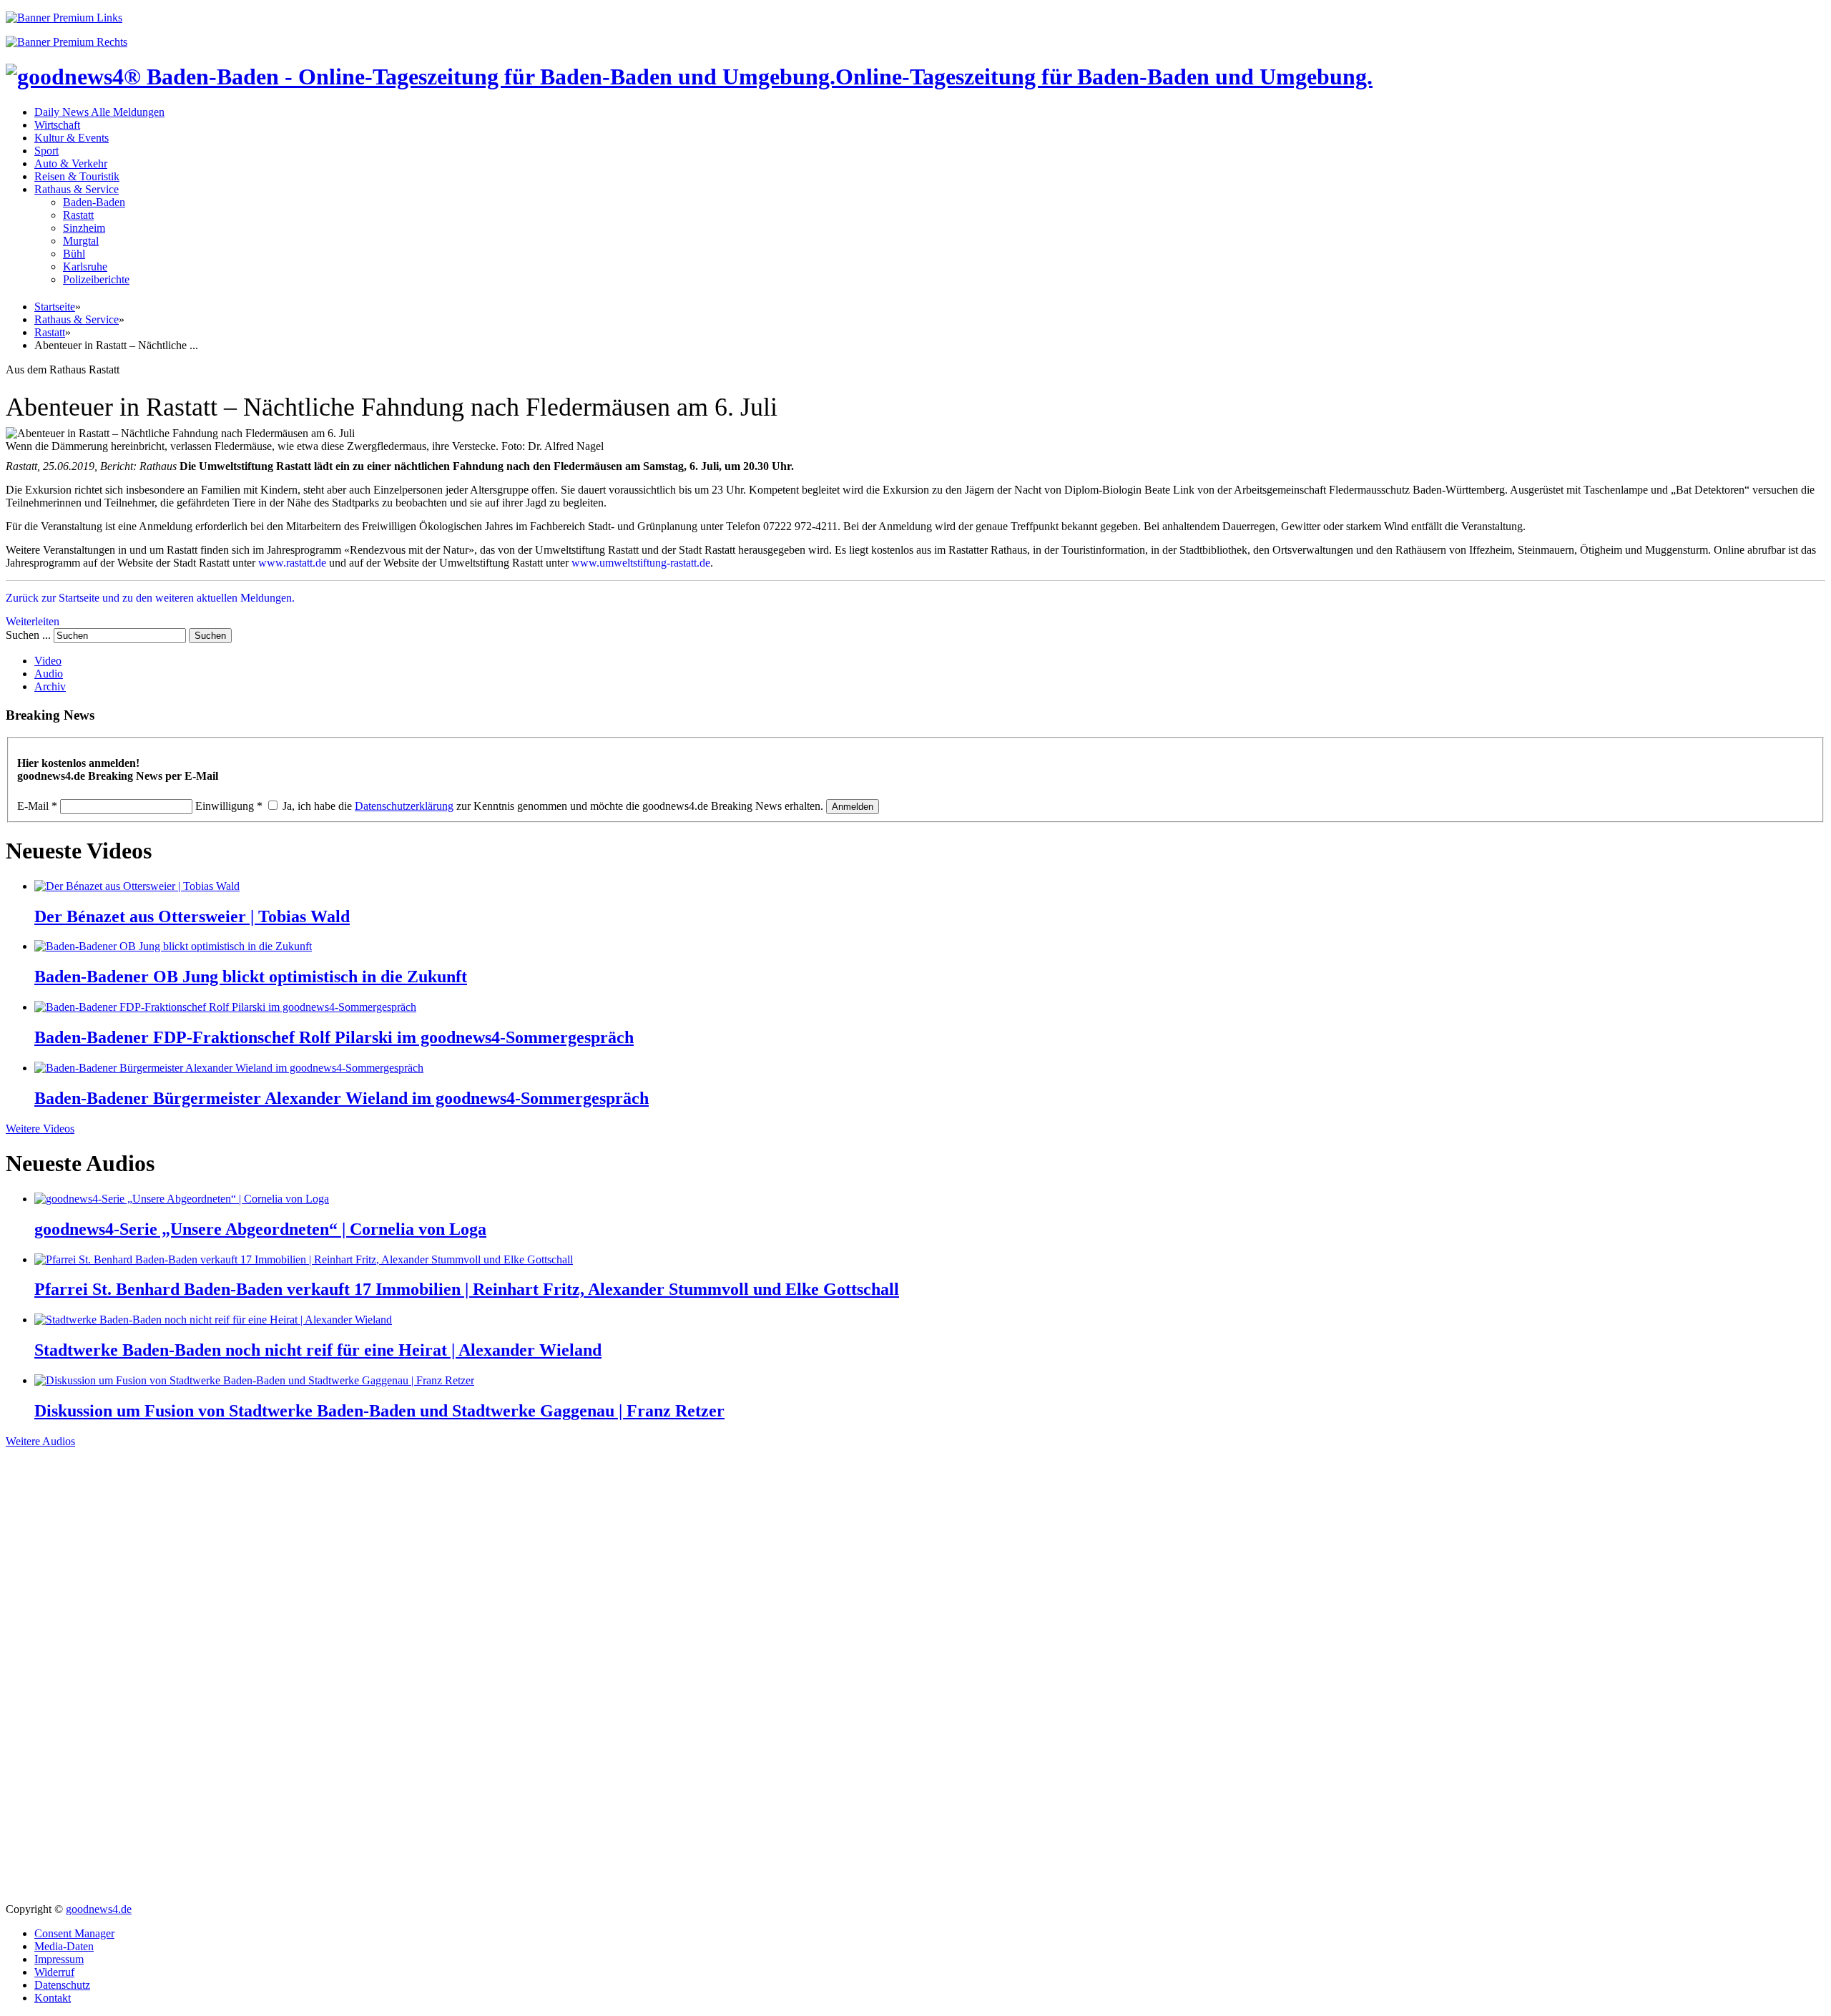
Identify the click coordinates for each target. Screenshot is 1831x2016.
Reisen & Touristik (77, 176)
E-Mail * (37, 806)
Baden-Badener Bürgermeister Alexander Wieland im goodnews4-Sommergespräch (342, 1098)
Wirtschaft (57, 125)
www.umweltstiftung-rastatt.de (641, 563)
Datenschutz (62, 1985)
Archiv (50, 686)
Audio (49, 674)
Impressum (59, 1959)
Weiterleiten (33, 621)
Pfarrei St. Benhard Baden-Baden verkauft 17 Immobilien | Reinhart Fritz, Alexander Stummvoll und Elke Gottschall (467, 1289)
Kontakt (53, 1998)
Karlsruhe (85, 266)
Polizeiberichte (96, 279)
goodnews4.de (99, 1909)
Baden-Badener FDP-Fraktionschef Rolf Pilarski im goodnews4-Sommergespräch (334, 1037)
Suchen (210, 636)
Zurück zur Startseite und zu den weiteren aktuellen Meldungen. (150, 598)
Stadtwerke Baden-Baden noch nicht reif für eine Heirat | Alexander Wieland (318, 1350)
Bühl (74, 254)
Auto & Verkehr (71, 163)
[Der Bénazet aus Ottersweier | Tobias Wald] (137, 886)
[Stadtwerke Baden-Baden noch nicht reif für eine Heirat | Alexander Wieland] (213, 1320)
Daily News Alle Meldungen (99, 112)
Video (48, 661)
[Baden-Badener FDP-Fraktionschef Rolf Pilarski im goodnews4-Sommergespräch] (225, 1007)
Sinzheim (84, 228)
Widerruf (54, 1972)
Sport (46, 151)
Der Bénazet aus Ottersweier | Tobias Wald (192, 916)
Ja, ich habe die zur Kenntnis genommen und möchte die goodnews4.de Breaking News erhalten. (553, 806)
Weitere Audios (40, 1441)
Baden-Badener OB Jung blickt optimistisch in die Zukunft (251, 977)
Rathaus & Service (77, 189)
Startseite (55, 307)
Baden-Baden (94, 202)
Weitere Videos (40, 1129)
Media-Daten (64, 1946)
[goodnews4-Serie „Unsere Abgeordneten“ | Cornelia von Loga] (182, 1199)
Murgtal (81, 241)
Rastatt (78, 215)
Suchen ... (28, 635)
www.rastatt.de (292, 563)
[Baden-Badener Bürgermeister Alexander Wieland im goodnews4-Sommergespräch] (229, 1068)
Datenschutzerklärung (404, 806)
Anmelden (853, 807)
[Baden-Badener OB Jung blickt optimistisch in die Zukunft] (173, 946)
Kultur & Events (72, 138)
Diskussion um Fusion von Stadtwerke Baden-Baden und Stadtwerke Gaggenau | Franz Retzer (379, 1411)
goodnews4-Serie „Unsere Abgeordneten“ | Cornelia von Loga (260, 1229)
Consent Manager (74, 1933)
